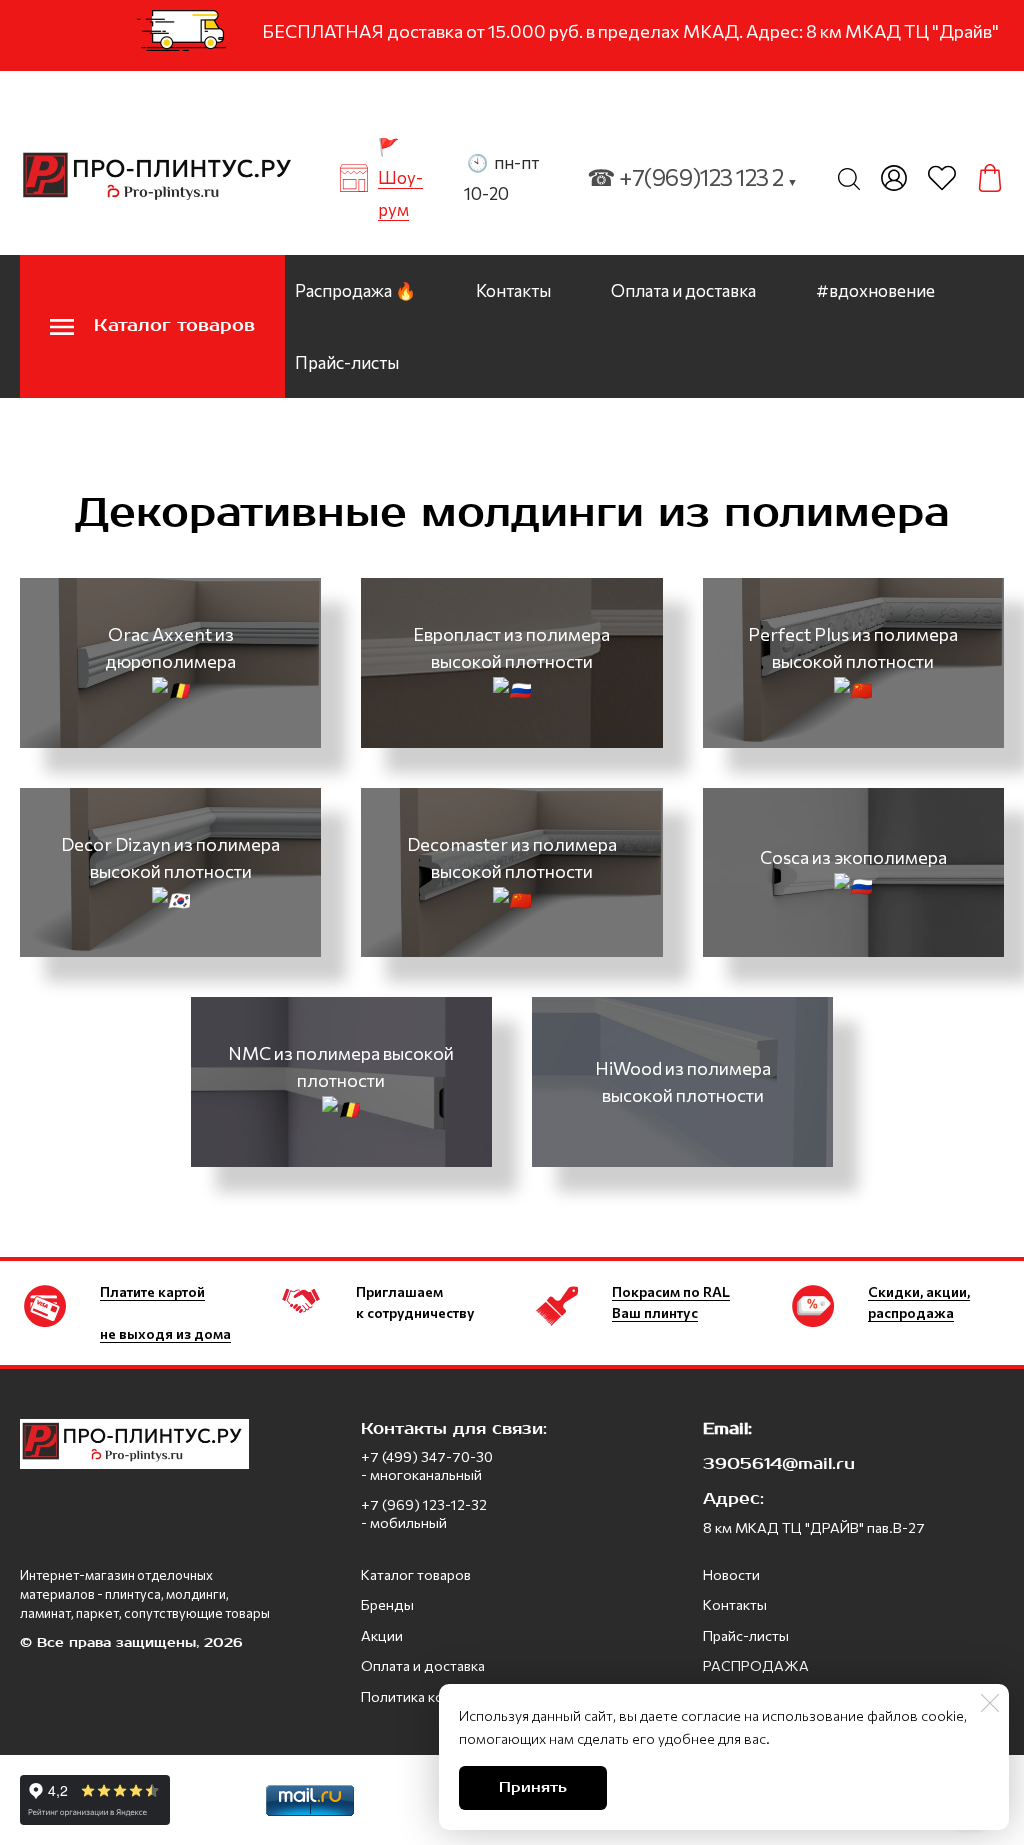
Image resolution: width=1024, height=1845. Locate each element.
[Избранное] (942, 178)
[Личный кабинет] (894, 178)
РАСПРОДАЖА (756, 1665)
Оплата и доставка (683, 290)
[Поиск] (849, 178)
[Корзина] (990, 178)
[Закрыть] (990, 1703)
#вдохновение (875, 290)
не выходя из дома (165, 1333)
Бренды (387, 1604)
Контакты (513, 290)
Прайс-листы (347, 362)
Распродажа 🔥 (355, 290)
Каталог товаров (416, 1574)
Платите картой (152, 1291)
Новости (731, 1574)
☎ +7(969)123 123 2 (692, 177)
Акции (382, 1635)
